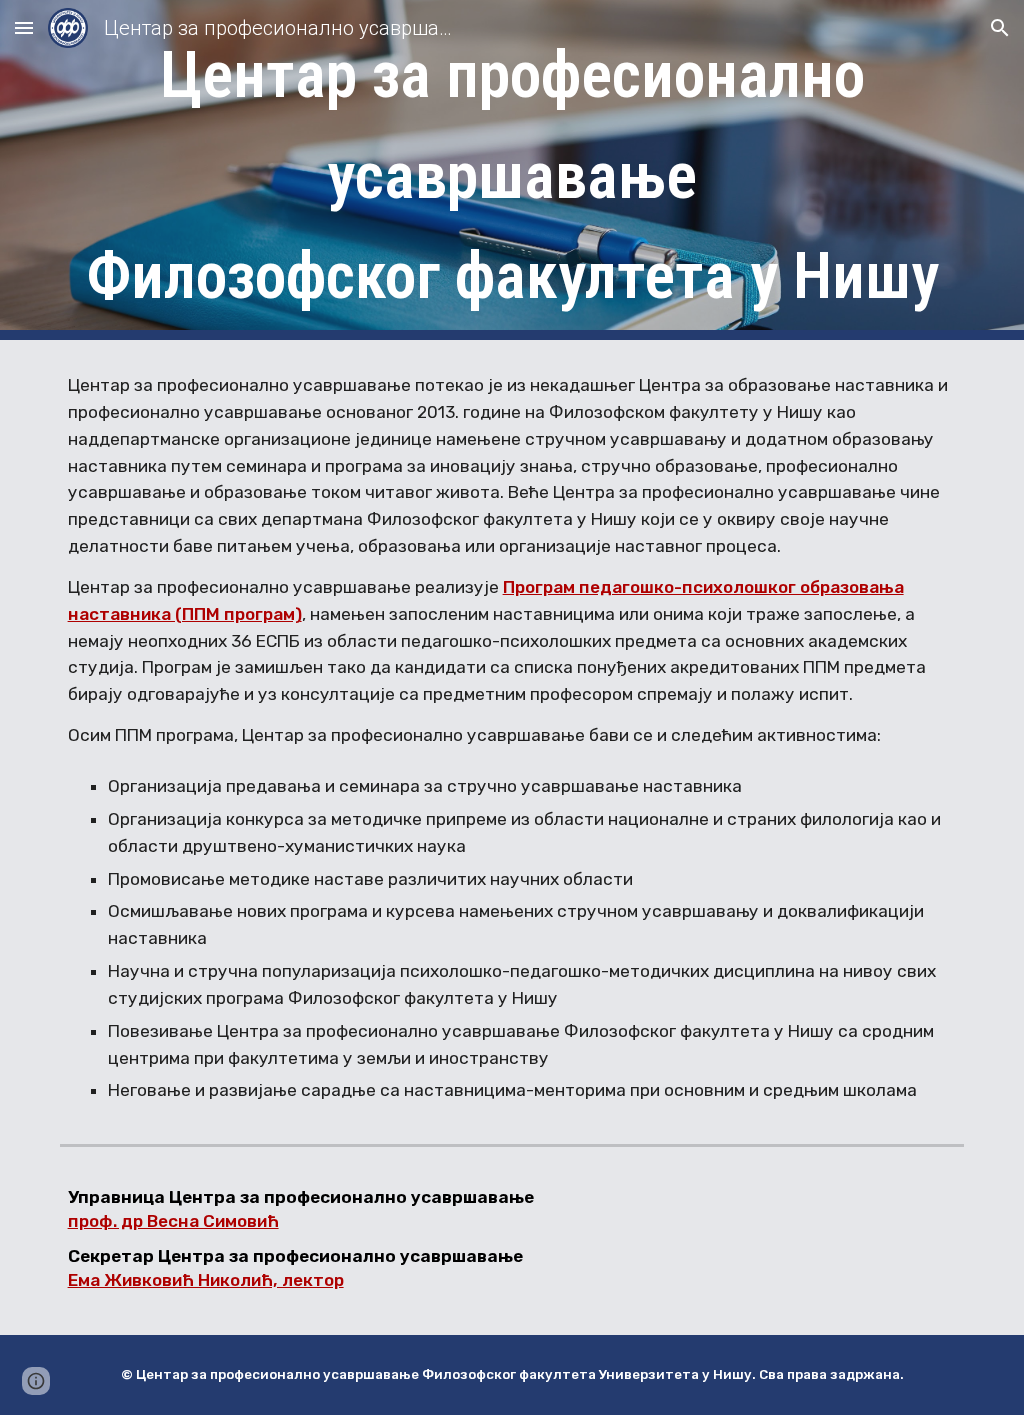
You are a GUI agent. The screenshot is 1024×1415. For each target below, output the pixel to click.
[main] (512, 170)
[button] (24, 27)
